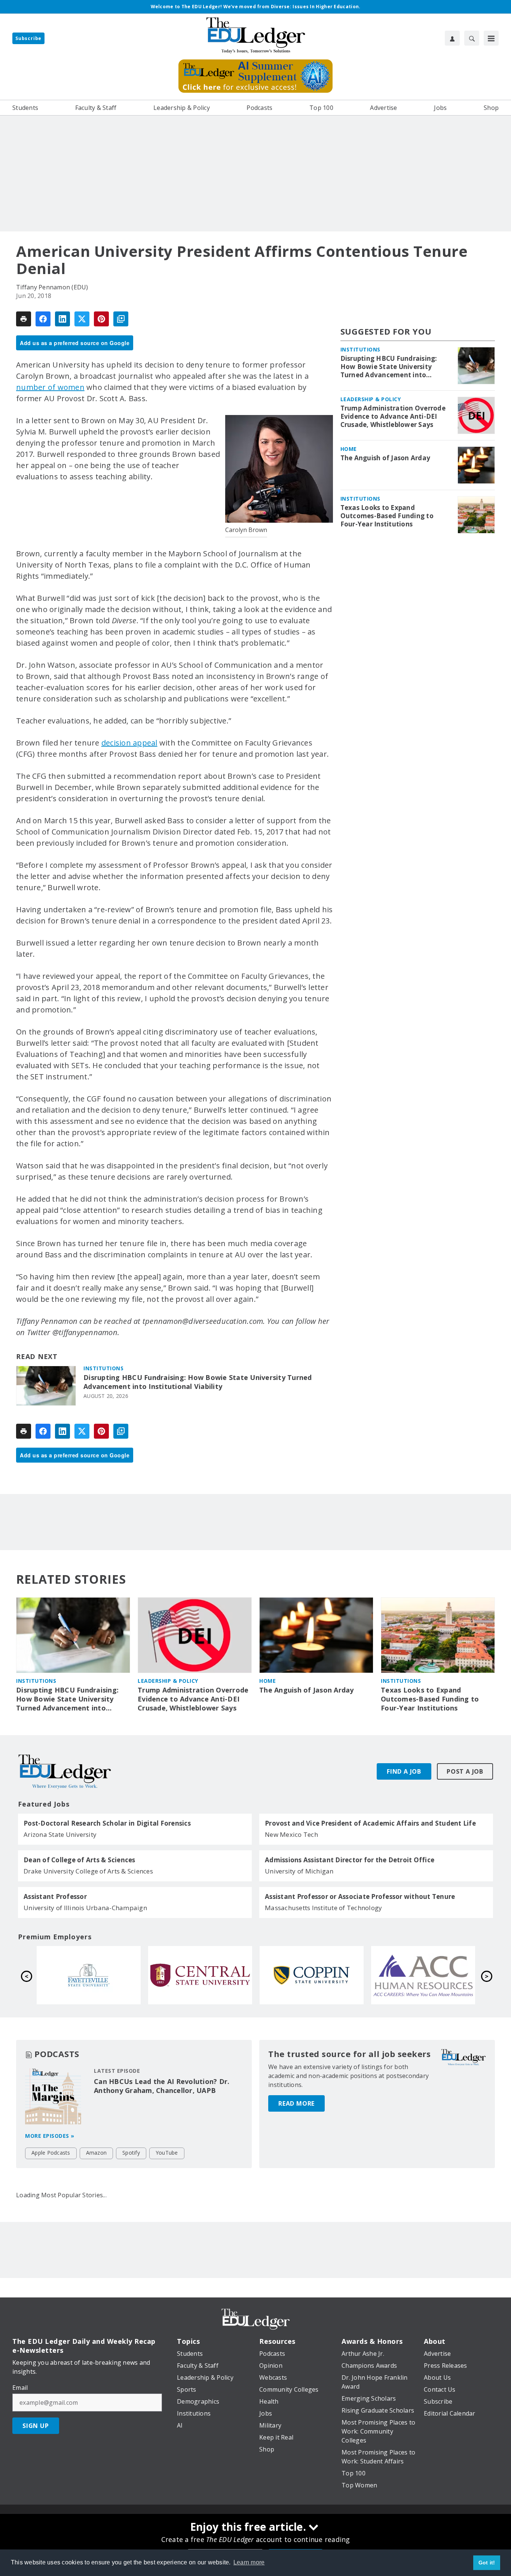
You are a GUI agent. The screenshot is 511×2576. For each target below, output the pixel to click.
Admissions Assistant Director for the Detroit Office (350, 1860)
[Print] (24, 319)
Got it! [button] (487, 2563)
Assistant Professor (55, 1897)
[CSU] (89, 1975)
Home (349, 449)
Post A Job (465, 1771)
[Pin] (101, 319)
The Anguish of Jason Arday (385, 458)
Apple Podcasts (51, 2153)
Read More (296, 2103)
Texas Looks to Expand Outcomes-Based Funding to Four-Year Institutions (387, 516)
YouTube (167, 2153)
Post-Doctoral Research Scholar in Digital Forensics (107, 1823)
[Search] (472, 38)
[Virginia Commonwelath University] (423, 1975)
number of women (50, 387)
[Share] (43, 319)
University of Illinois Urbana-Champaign (85, 1908)
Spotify (131, 2153)
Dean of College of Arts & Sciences (79, 1860)
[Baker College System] (312, 1975)
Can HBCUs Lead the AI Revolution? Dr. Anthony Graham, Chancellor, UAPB (162, 2086)
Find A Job (404, 1771)
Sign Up (36, 2426)
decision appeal (129, 743)
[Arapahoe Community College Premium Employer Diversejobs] (200, 1975)
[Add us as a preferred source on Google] (121, 319)
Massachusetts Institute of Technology (323, 1908)
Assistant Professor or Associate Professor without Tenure (360, 1897)
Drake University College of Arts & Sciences (88, 1871)
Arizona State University (60, 1834)
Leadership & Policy (371, 399)
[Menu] (491, 38)
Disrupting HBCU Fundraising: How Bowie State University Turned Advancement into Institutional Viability (198, 1382)
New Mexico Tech (291, 1834)
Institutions (103, 1368)
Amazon (97, 2153)
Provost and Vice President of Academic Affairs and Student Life (370, 1823)
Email (20, 2388)
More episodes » (50, 2136)
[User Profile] (452, 38)
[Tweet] (82, 319)
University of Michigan (299, 1871)
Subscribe (28, 38)
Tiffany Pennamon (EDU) (52, 287)
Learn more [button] (249, 2562)
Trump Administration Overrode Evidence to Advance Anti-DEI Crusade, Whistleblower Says (393, 416)
